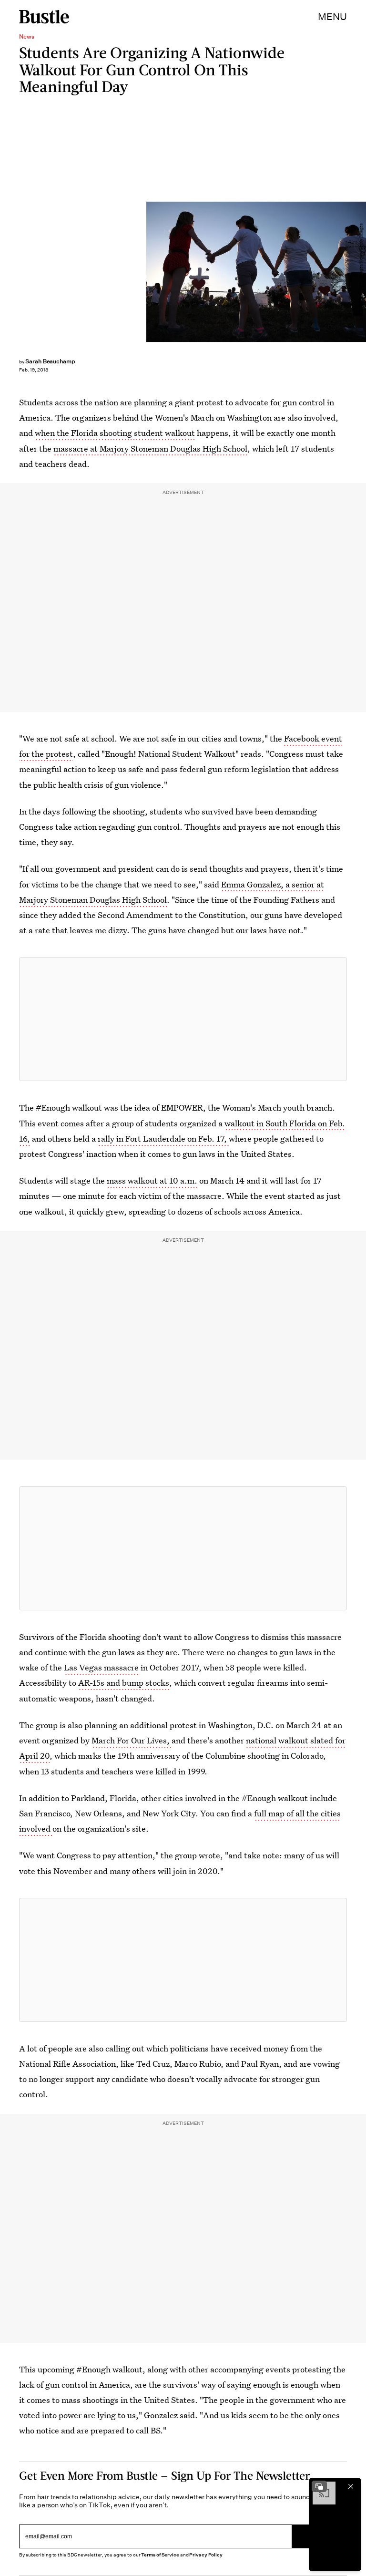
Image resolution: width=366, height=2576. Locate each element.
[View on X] (183, 1019)
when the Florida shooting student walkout (115, 433)
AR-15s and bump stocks (124, 1683)
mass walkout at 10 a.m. (152, 1180)
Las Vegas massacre (101, 1667)
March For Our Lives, (132, 1740)
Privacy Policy (206, 2555)
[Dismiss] (351, 2486)
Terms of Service (160, 2555)
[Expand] (319, 2486)
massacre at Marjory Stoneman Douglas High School (150, 448)
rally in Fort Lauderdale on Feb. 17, (163, 1139)
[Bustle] (44, 17)
